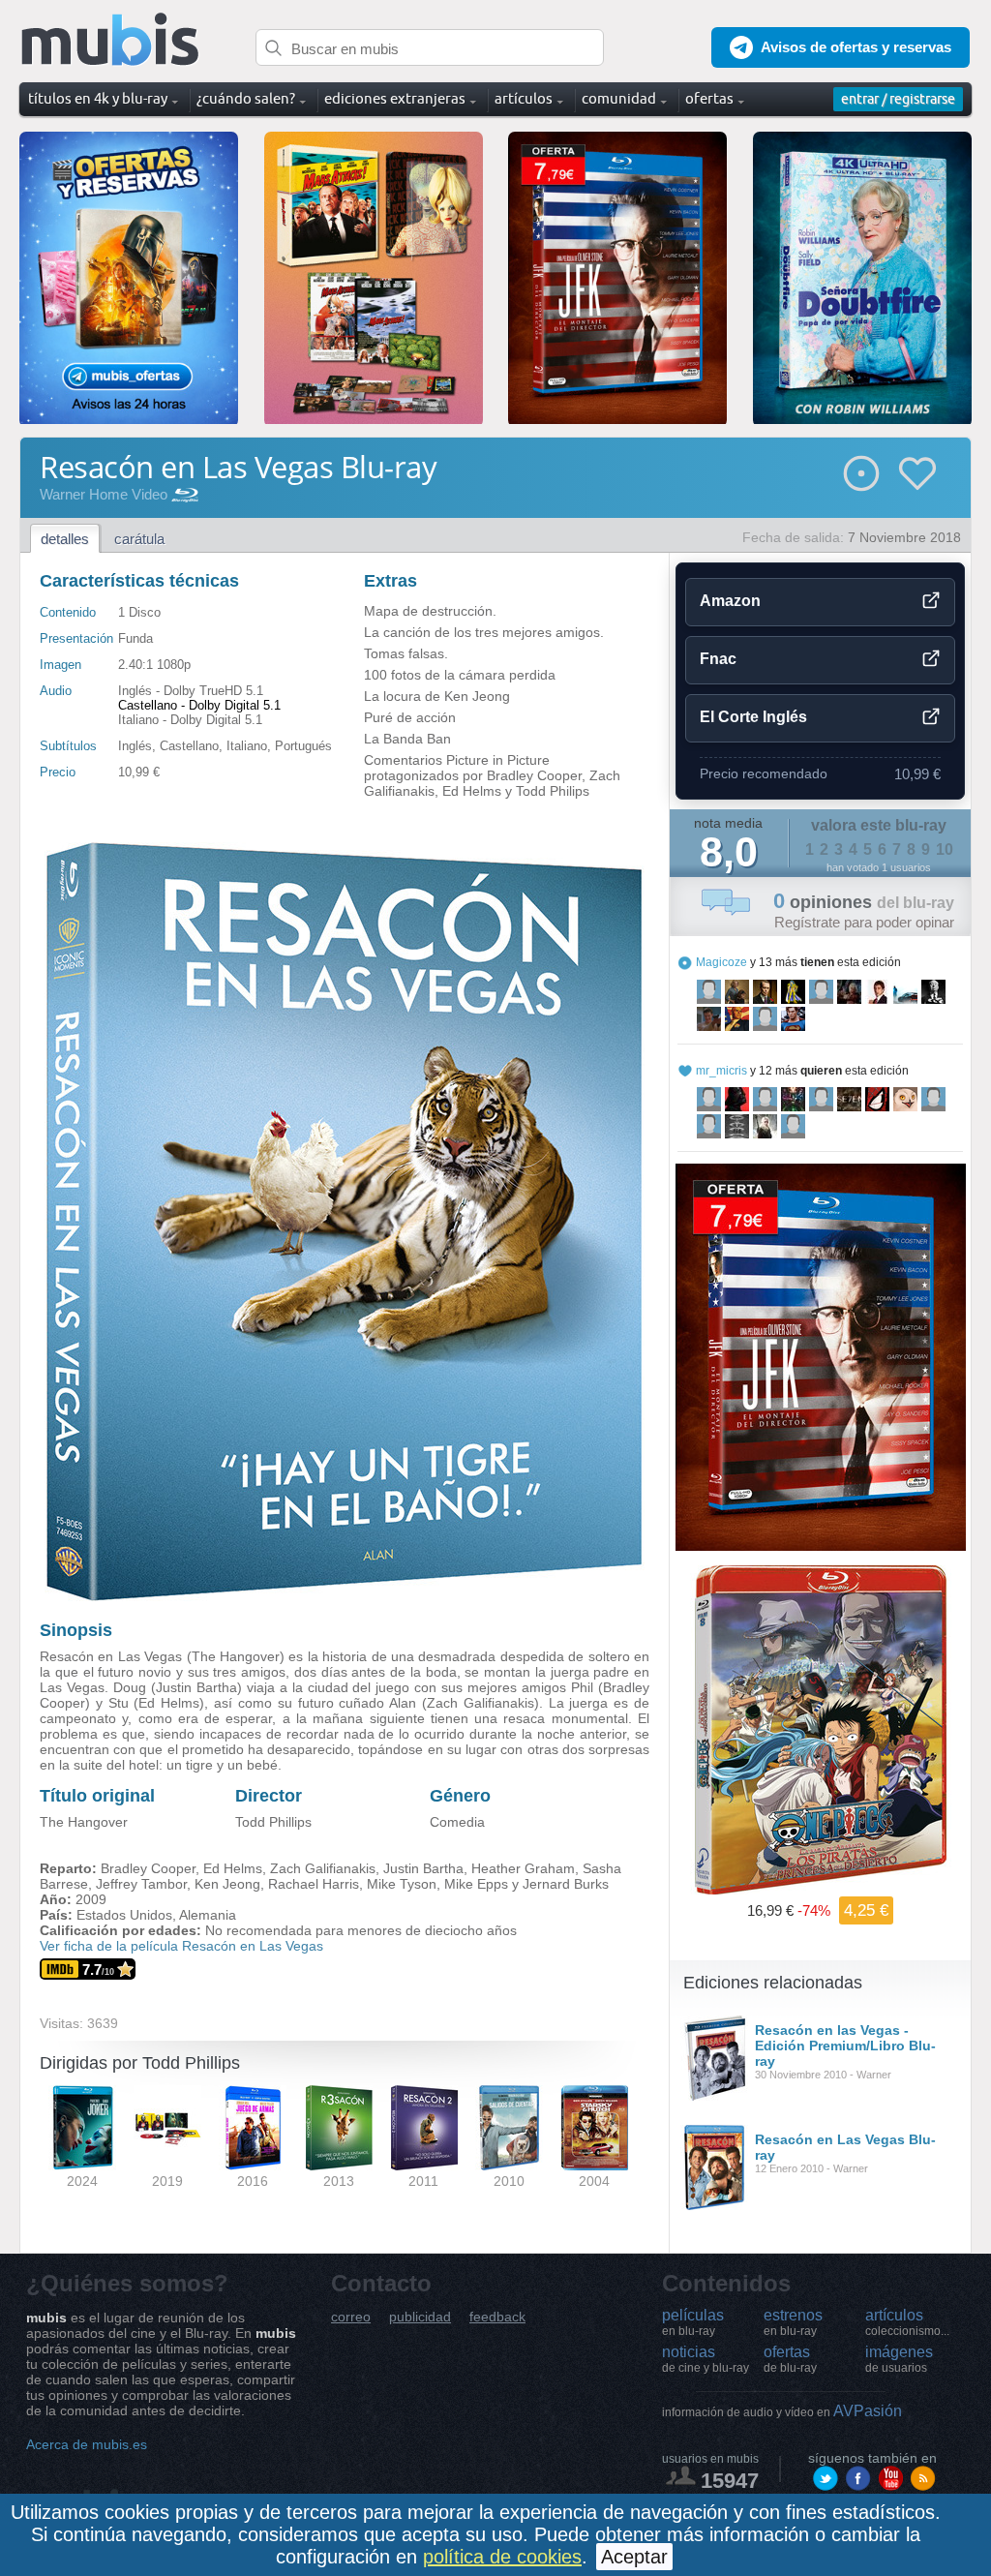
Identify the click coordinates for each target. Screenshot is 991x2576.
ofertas (790, 2359)
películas (693, 2322)
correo (351, 2317)
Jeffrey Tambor (141, 1884)
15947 (730, 2481)
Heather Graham (523, 1868)
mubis (111, 40)
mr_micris (721, 1071)
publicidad (420, 2317)
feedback (497, 2317)
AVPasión (782, 2411)
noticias (706, 2359)
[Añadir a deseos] (917, 473)
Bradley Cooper (148, 1868)
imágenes (899, 2359)
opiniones (864, 902)
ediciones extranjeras (395, 98)
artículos (907, 2322)
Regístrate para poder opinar (864, 922)
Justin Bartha (423, 1868)
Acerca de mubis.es (87, 2444)
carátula (139, 539)
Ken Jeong (227, 1884)
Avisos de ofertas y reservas (856, 47)
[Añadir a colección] (861, 473)
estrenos (793, 2322)
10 (945, 849)
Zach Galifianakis (323, 1868)
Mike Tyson (402, 1884)
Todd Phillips (273, 1822)
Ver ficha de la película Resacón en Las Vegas (181, 1946)
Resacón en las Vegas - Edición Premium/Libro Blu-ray (845, 2046)
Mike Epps (476, 1884)
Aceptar (634, 2557)
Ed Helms (233, 1868)
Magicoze (721, 962)
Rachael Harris (314, 1884)
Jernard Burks (566, 1884)
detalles (65, 539)
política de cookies (502, 2557)
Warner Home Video (104, 494)
